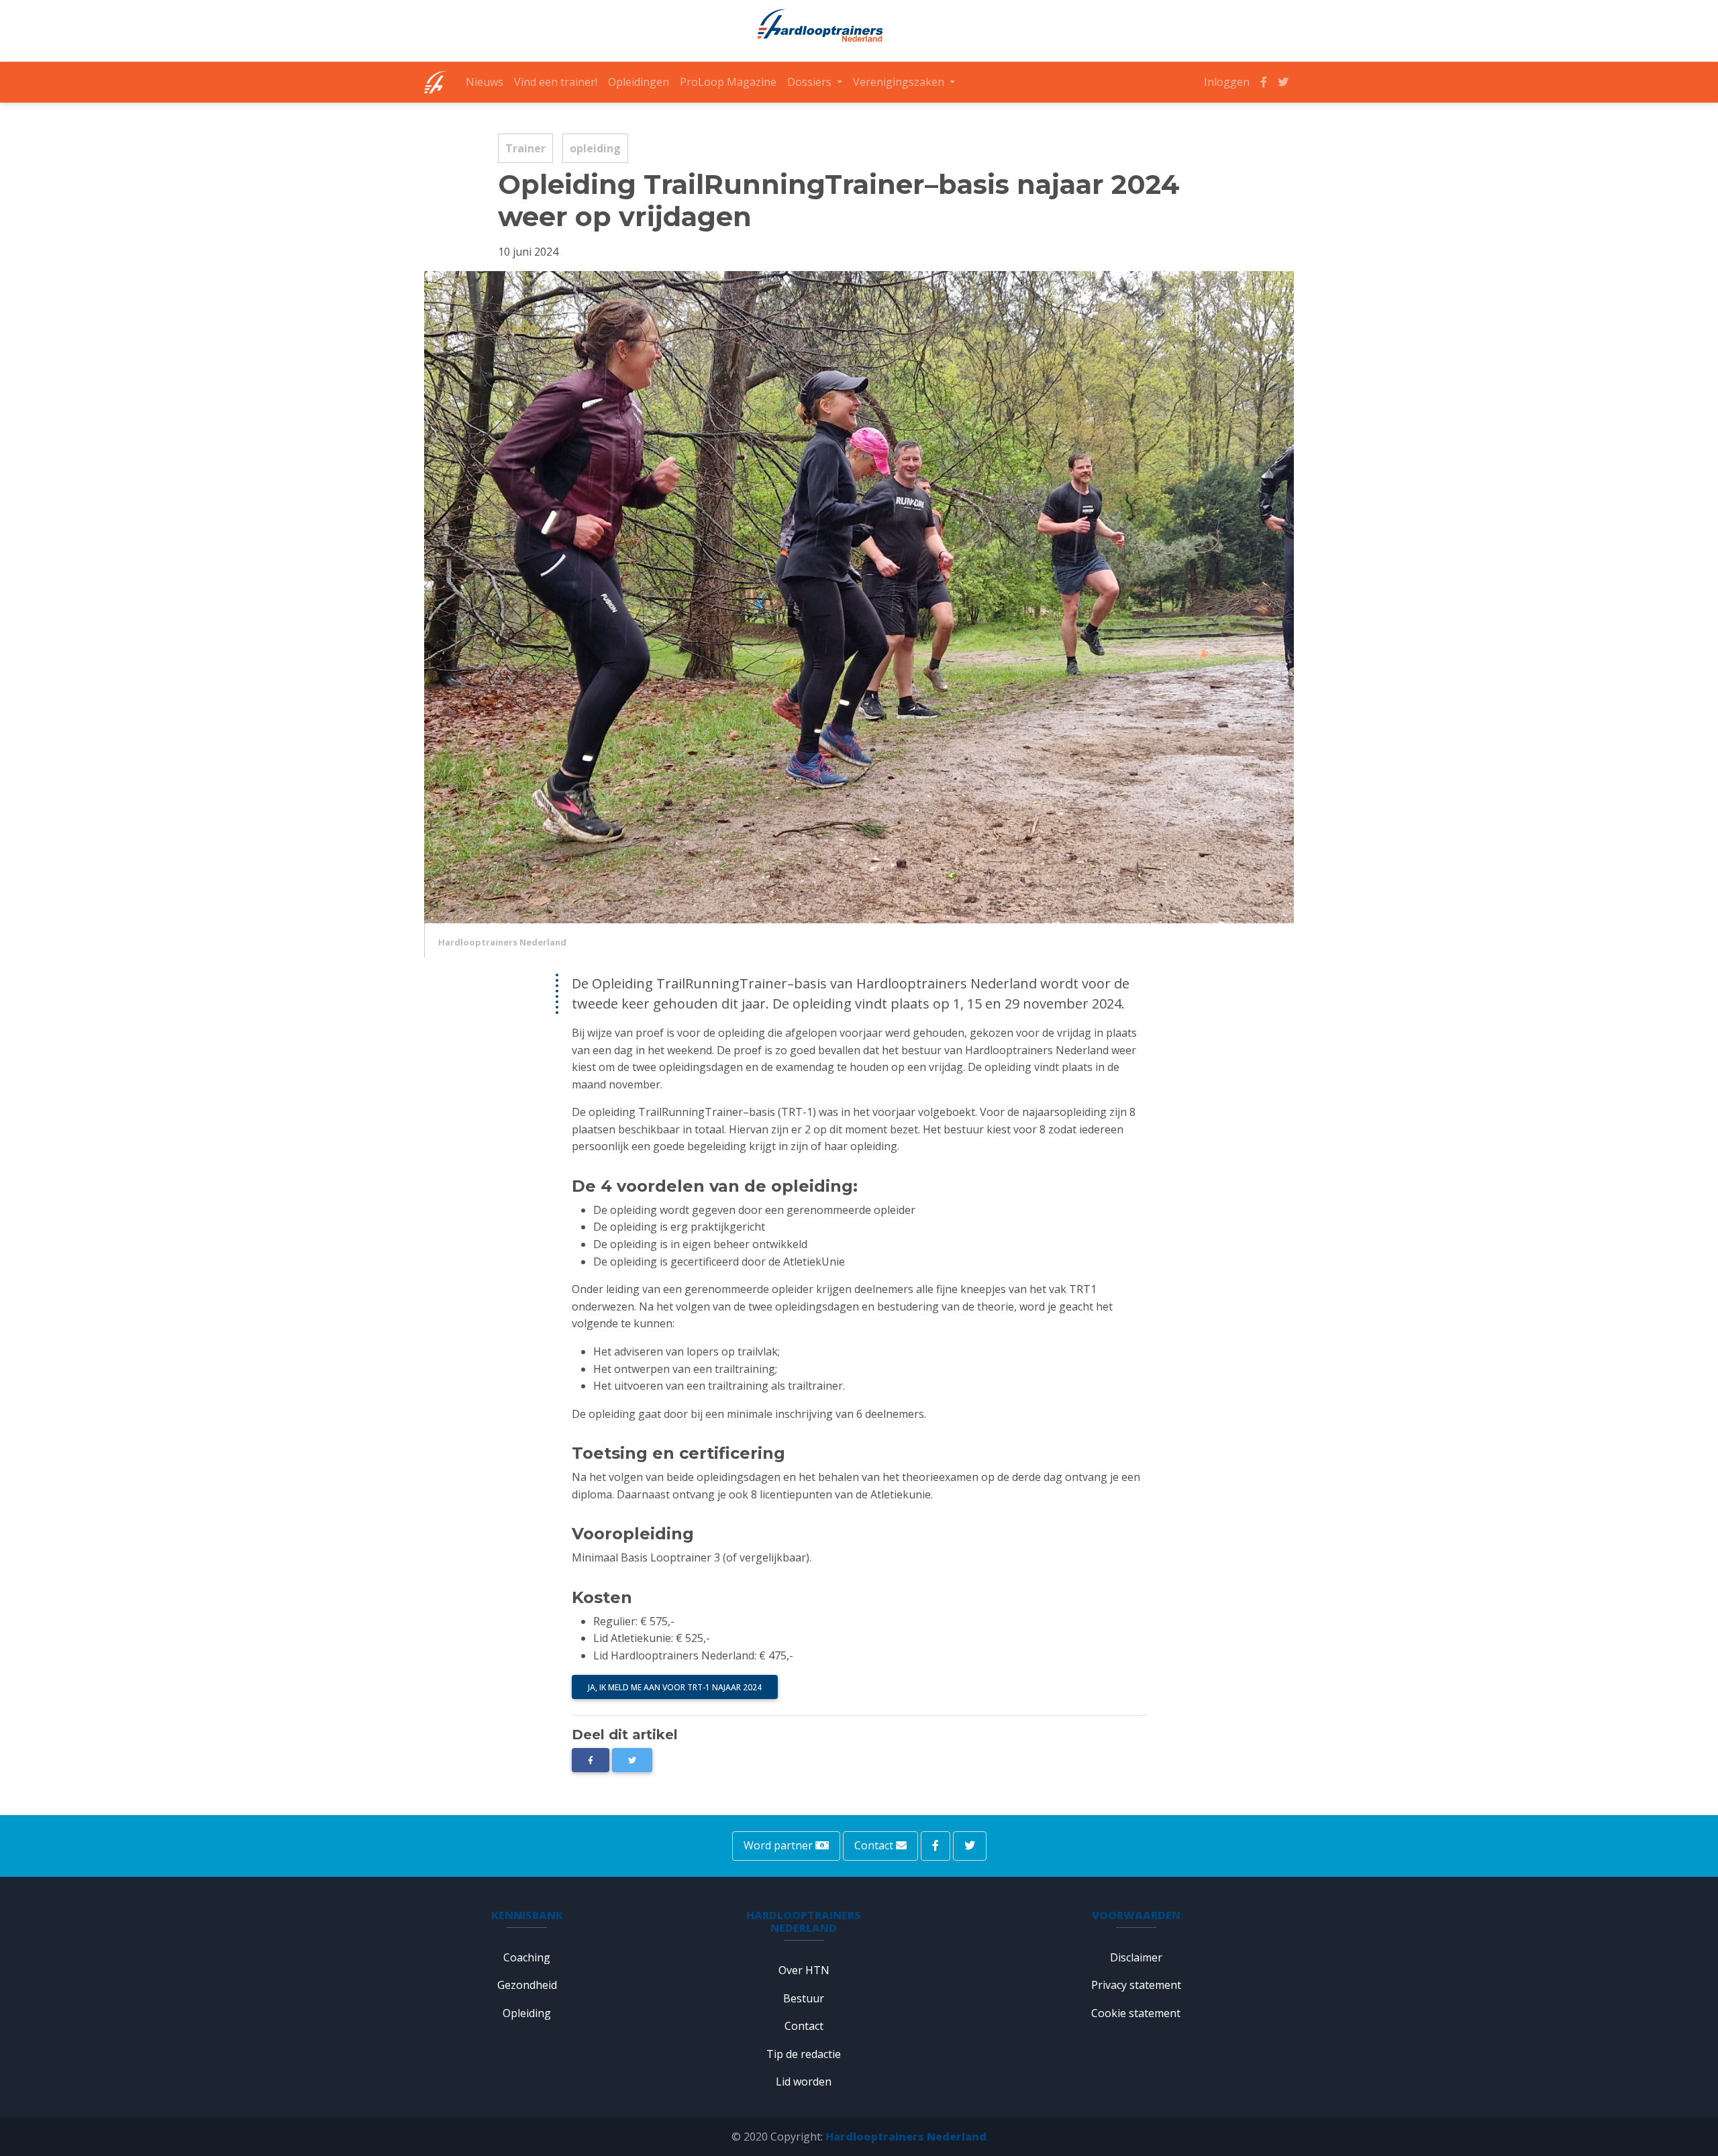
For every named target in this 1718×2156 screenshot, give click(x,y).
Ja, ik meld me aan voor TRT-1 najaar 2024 (675, 1687)
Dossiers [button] (811, 82)
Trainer (525, 148)
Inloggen (1227, 82)
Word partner (779, 1845)
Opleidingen (639, 82)
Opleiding (527, 2013)
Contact (875, 1845)
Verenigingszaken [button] (900, 82)
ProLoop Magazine (728, 82)
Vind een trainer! (556, 82)
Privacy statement (1136, 1985)
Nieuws (485, 82)
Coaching (527, 1957)
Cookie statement (1136, 2013)
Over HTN (804, 1970)
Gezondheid (527, 1985)
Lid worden (804, 2082)
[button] (632, 1760)
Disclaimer (1136, 1957)
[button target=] (591, 1760)
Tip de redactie (804, 2054)
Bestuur (804, 1998)
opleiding (595, 148)
